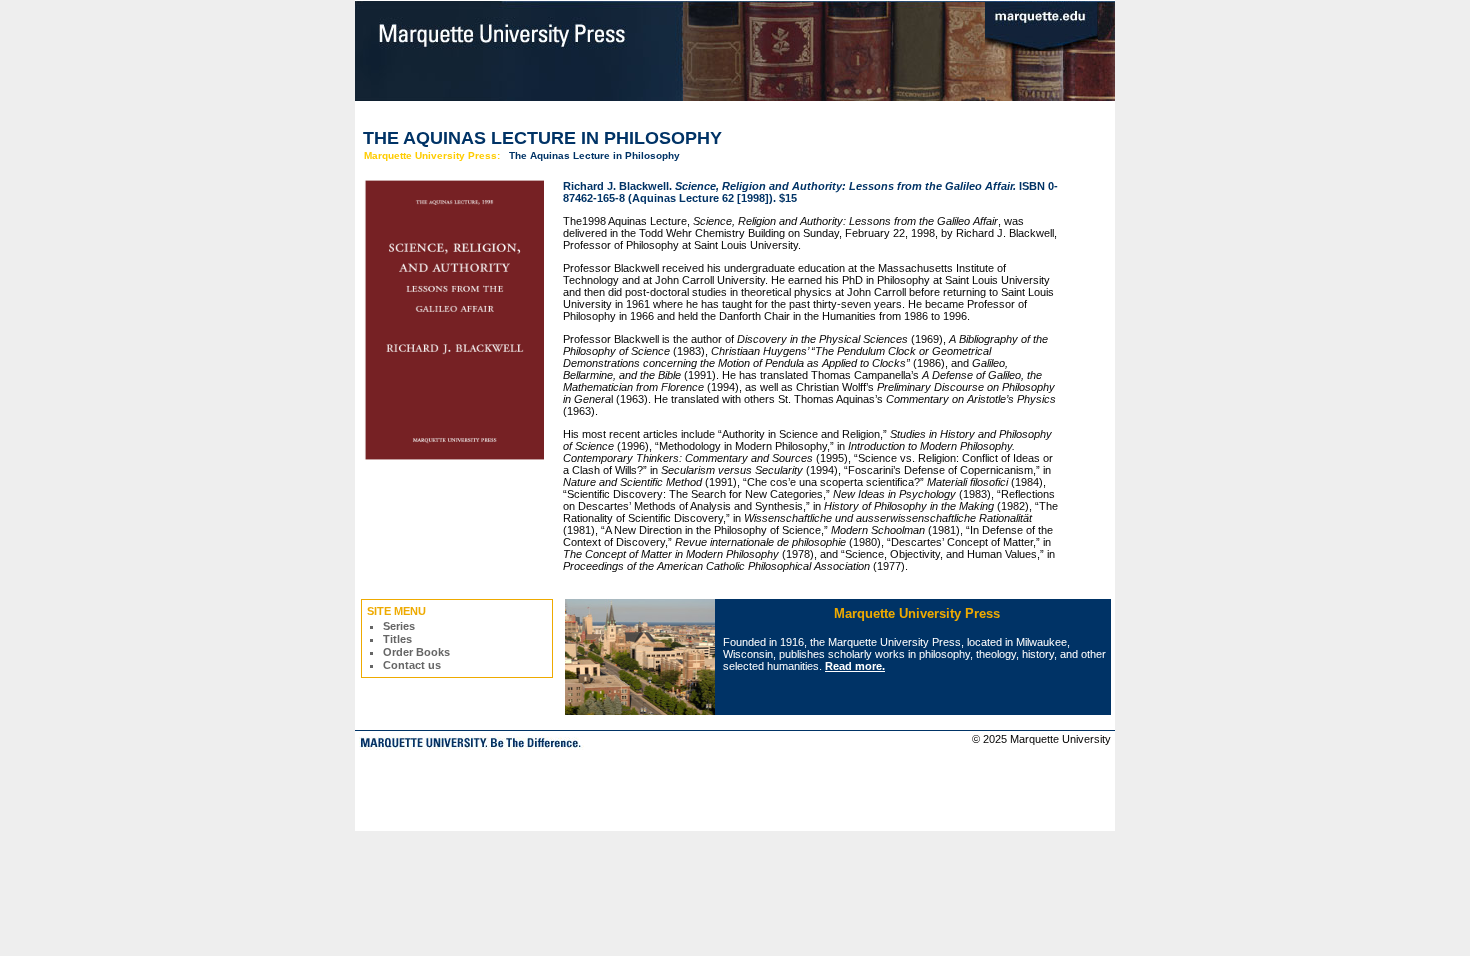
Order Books (416, 652)
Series (399, 626)
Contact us (412, 665)
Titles (397, 639)
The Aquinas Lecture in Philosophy (594, 155)
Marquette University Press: (432, 155)
